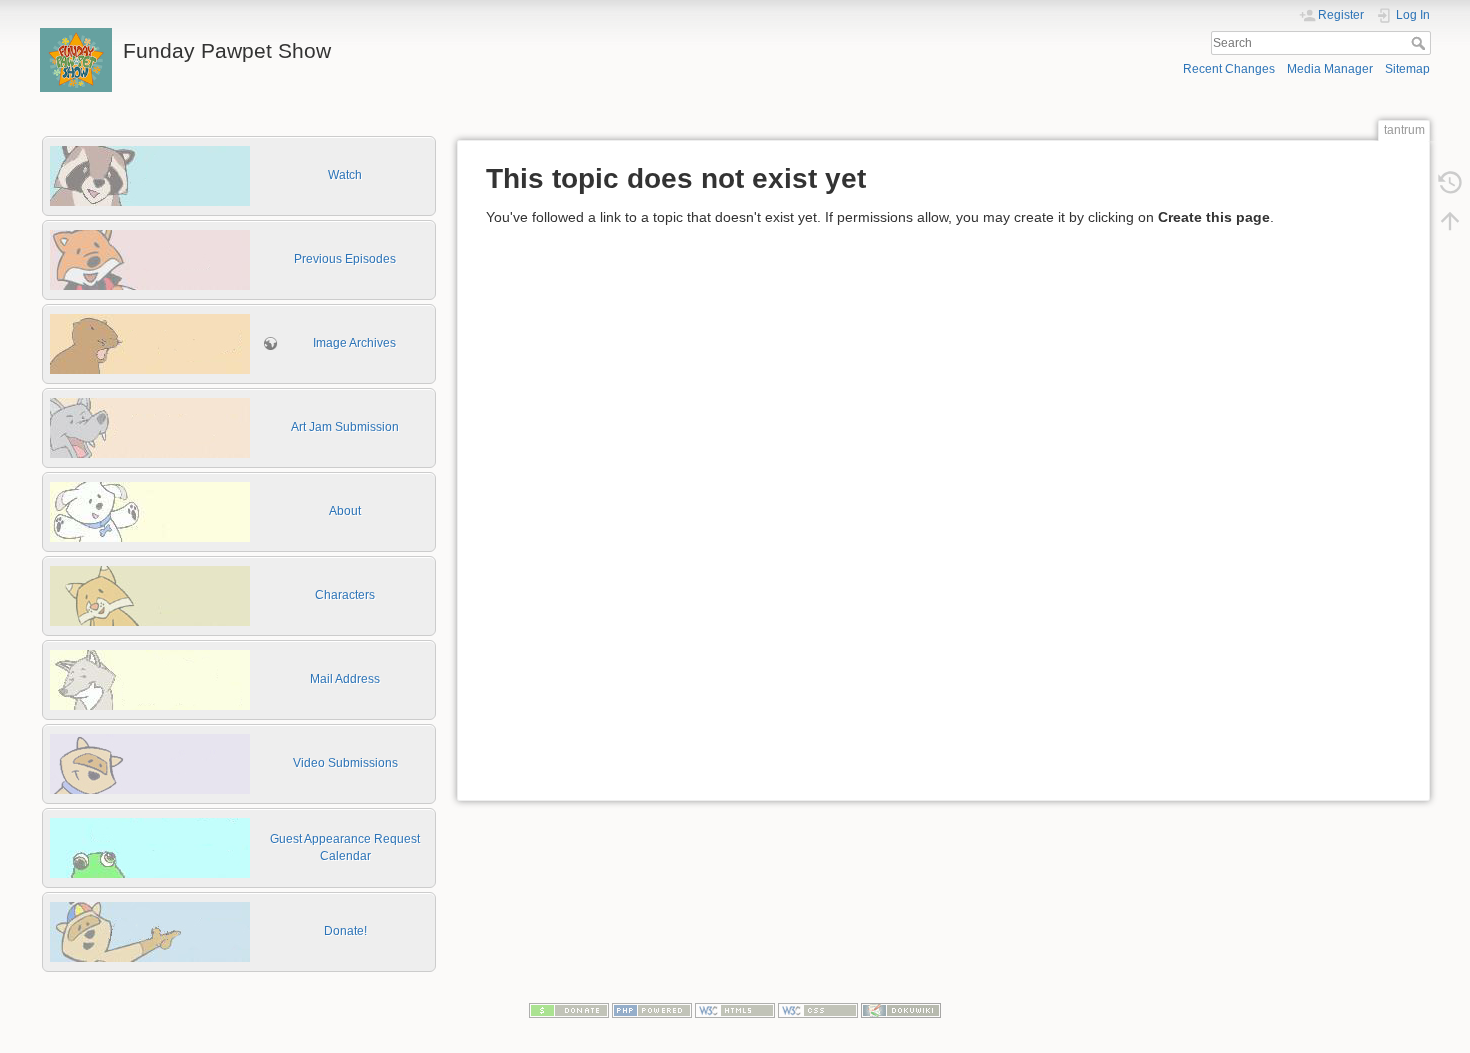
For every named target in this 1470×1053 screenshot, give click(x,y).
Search (1420, 43)
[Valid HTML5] (735, 1010)
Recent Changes (1229, 69)
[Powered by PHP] (652, 1010)
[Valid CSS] (818, 1010)
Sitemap (1407, 69)
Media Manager (1330, 69)
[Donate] (569, 1010)
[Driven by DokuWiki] (901, 1010)
